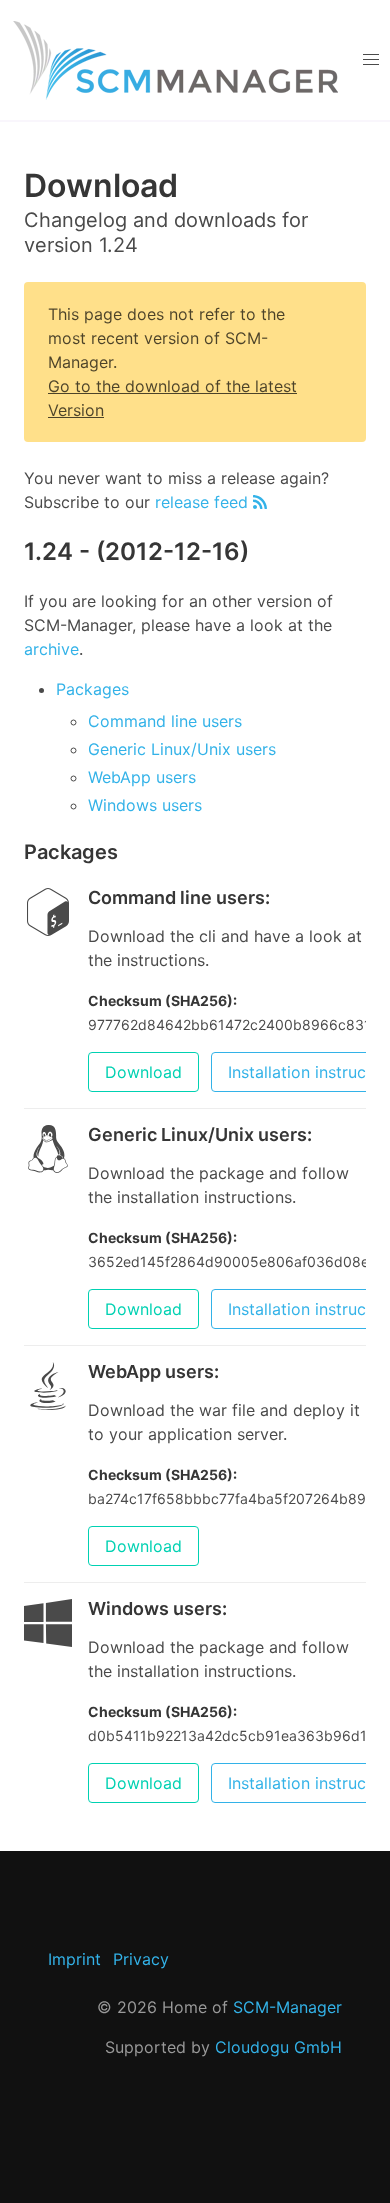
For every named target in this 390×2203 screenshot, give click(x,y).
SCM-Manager (287, 2007)
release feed (204, 502)
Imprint (74, 1959)
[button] (370, 60)
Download (143, 1072)
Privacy (141, 1959)
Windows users (145, 805)
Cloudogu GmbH (278, 2047)
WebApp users (142, 777)
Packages (92, 689)
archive (51, 649)
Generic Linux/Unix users (182, 749)
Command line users (165, 721)
